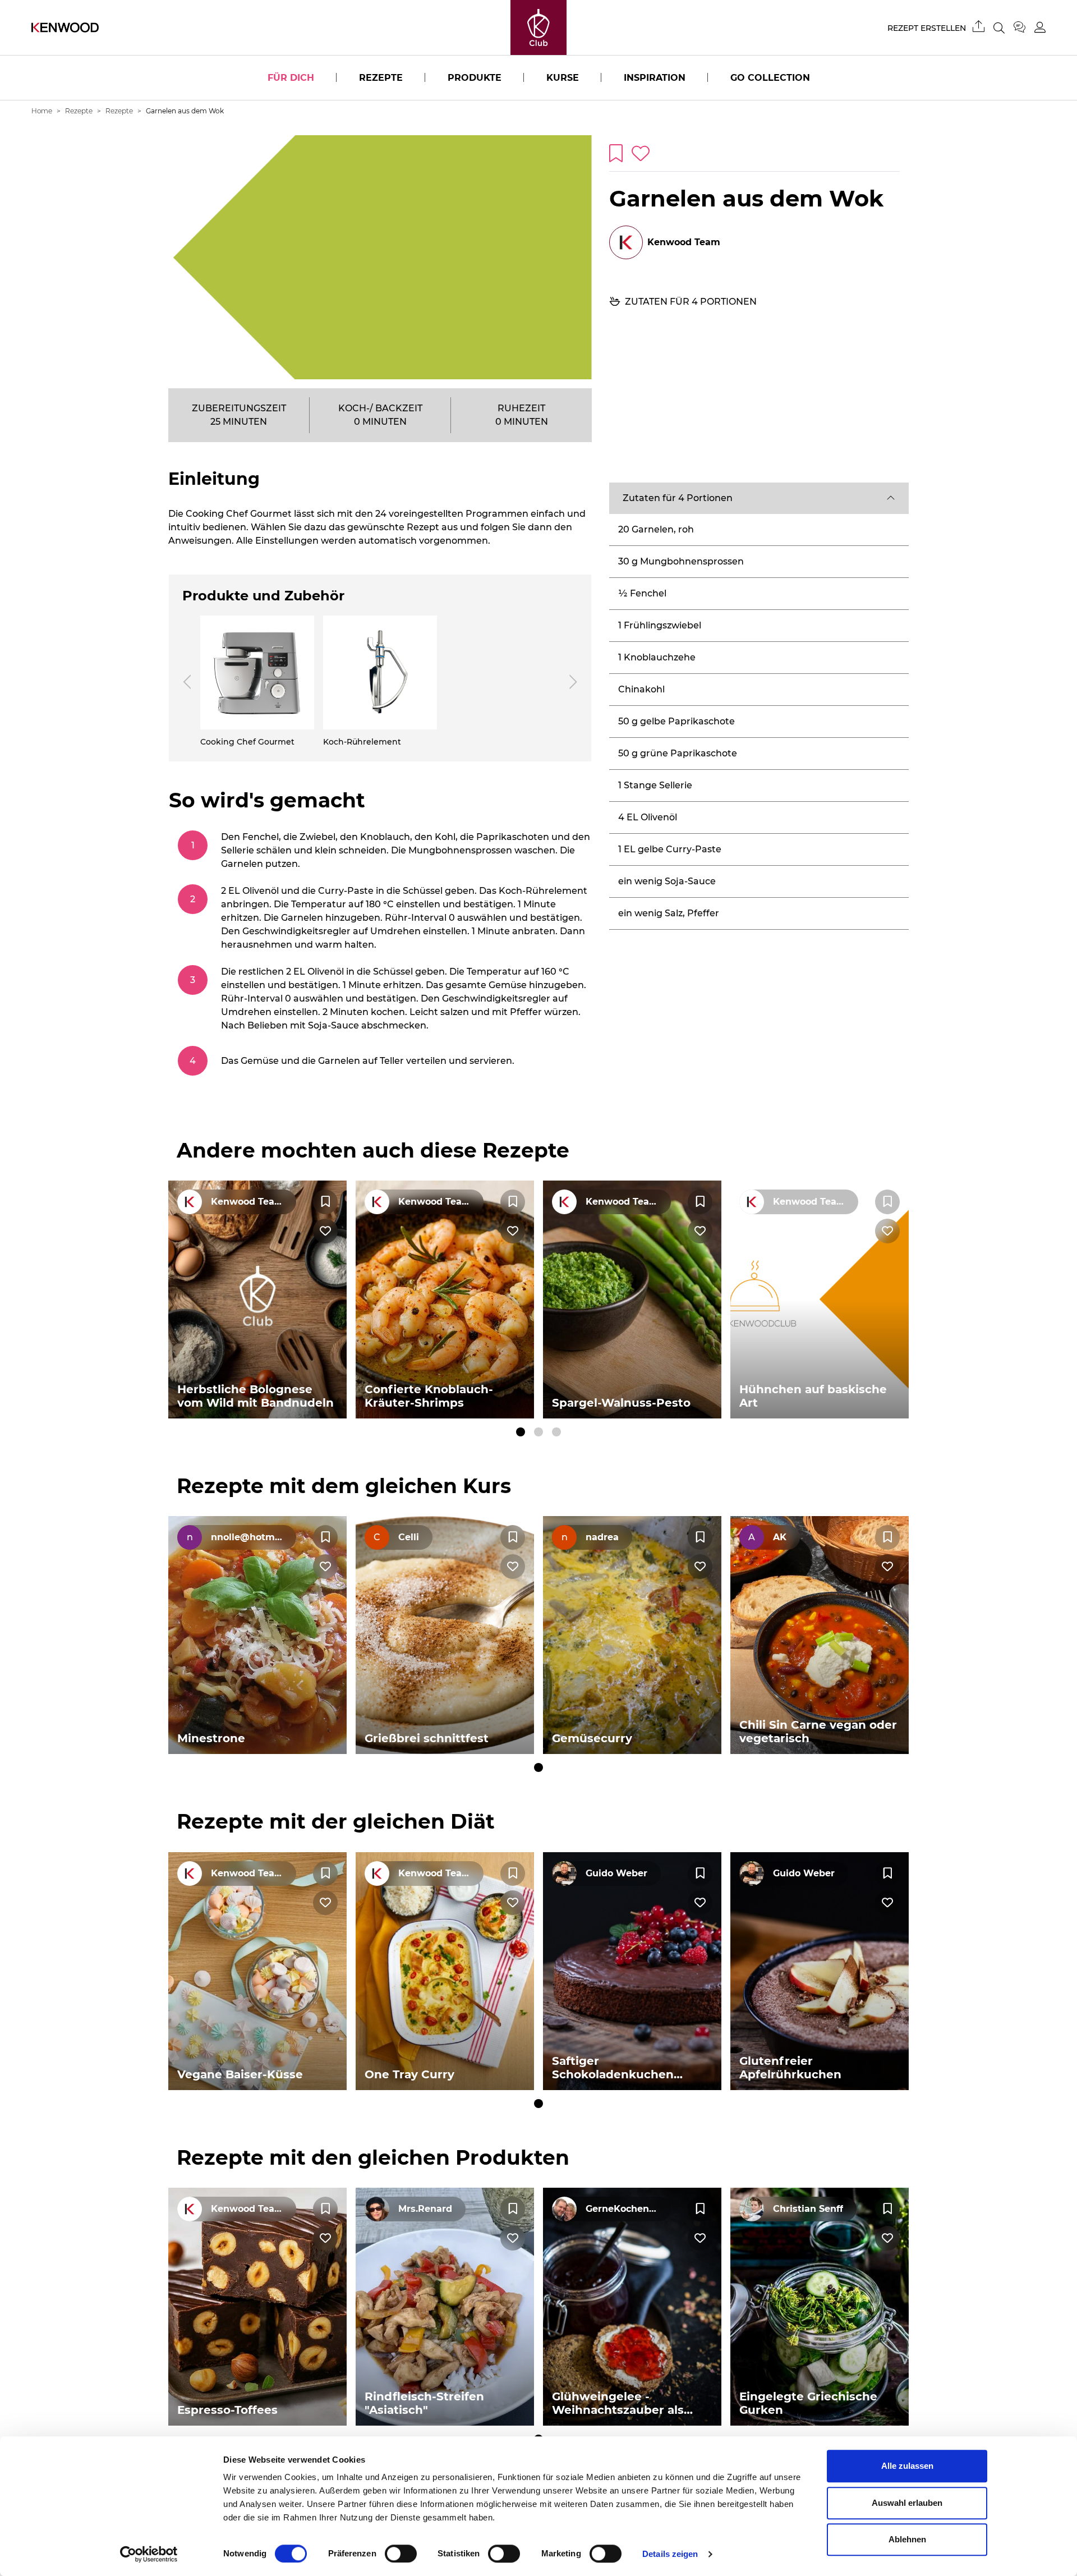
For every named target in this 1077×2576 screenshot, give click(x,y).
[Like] (325, 1231)
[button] (759, 498)
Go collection (770, 78)
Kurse (563, 78)
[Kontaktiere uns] (1024, 27)
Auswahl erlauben (907, 2503)
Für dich (291, 78)
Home (42, 111)
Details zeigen (670, 2554)
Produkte (475, 78)
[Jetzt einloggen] (1040, 27)
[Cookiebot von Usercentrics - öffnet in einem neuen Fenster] (149, 2554)
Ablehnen (907, 2539)
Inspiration (655, 78)
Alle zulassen (907, 2466)
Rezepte (381, 78)
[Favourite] (325, 1202)
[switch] (401, 2554)
